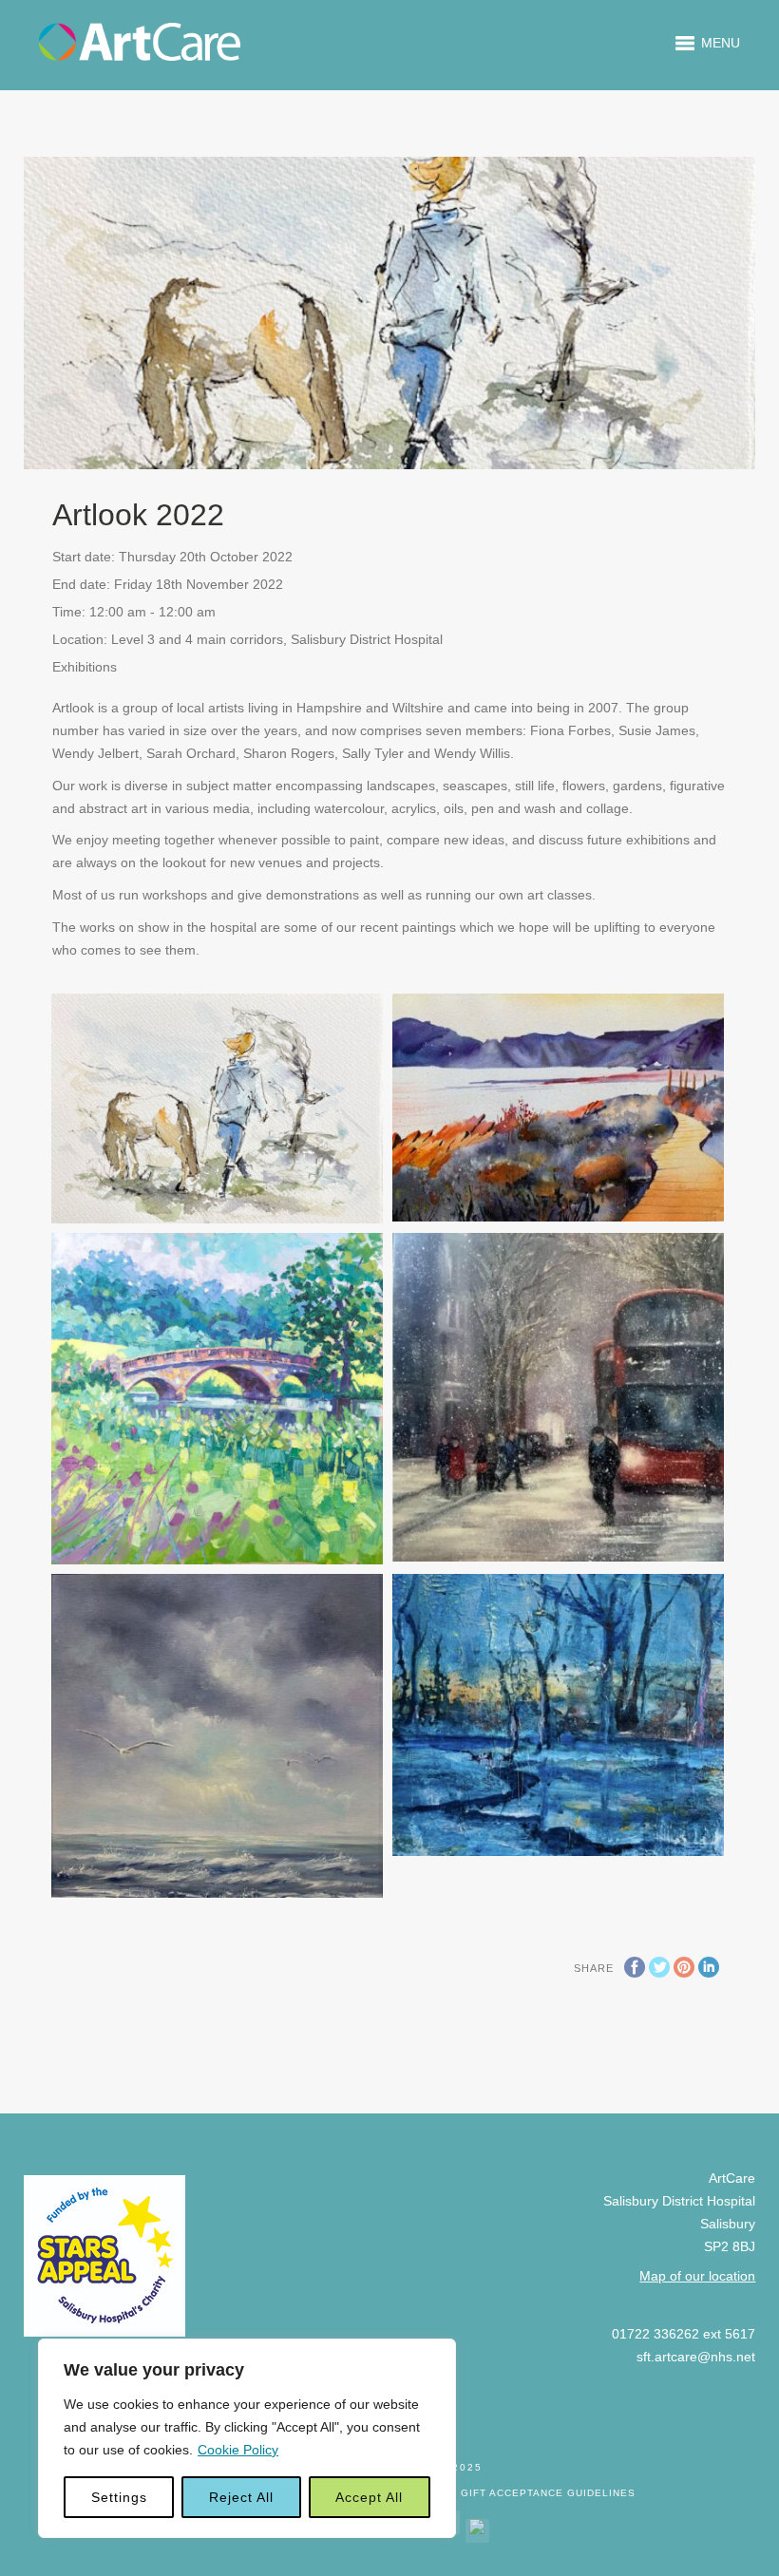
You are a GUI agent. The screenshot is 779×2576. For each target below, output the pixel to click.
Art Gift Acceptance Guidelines (535, 2493)
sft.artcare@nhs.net (696, 2357)
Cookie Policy (238, 2450)
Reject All (241, 2497)
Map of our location (697, 2276)
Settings (119, 2497)
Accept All (369, 2497)
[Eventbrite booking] (477, 2527)
